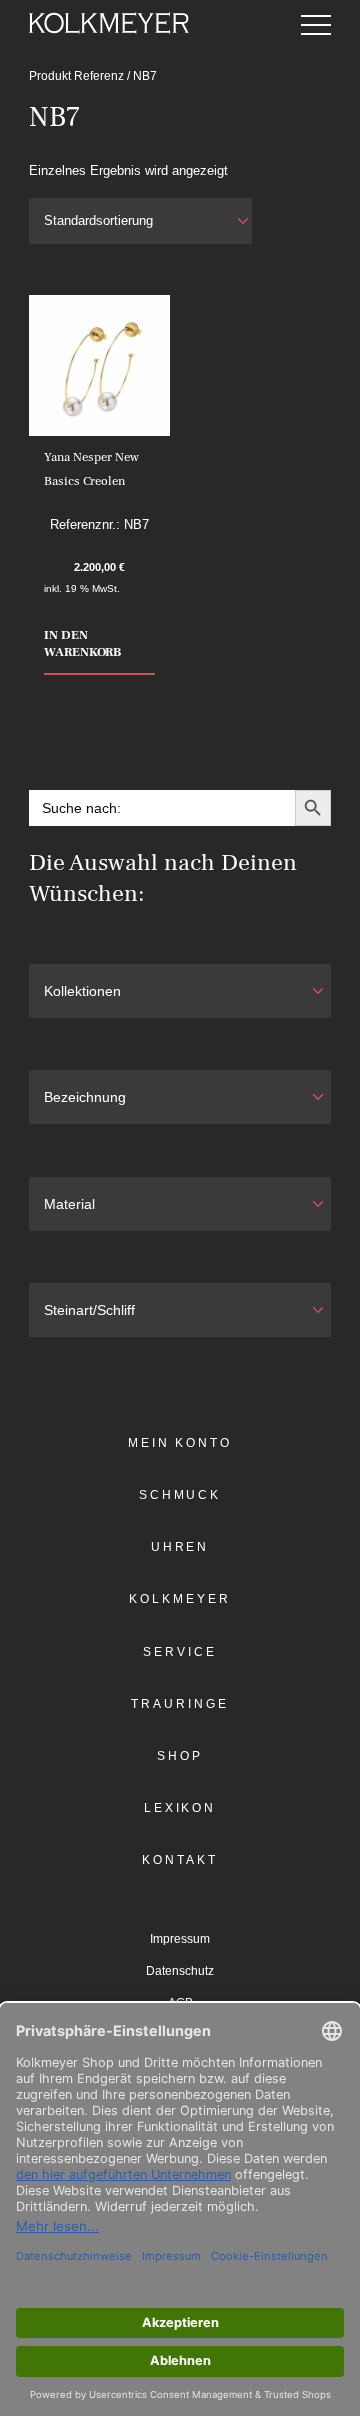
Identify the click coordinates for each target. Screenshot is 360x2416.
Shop (180, 1756)
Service (179, 1652)
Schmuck (180, 1495)
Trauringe (179, 1704)
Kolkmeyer (179, 1599)
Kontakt (179, 1860)
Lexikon (180, 1808)
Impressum (180, 1939)
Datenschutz (180, 1971)
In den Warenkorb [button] (82, 643)
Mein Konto (180, 1443)
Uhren (180, 1547)
